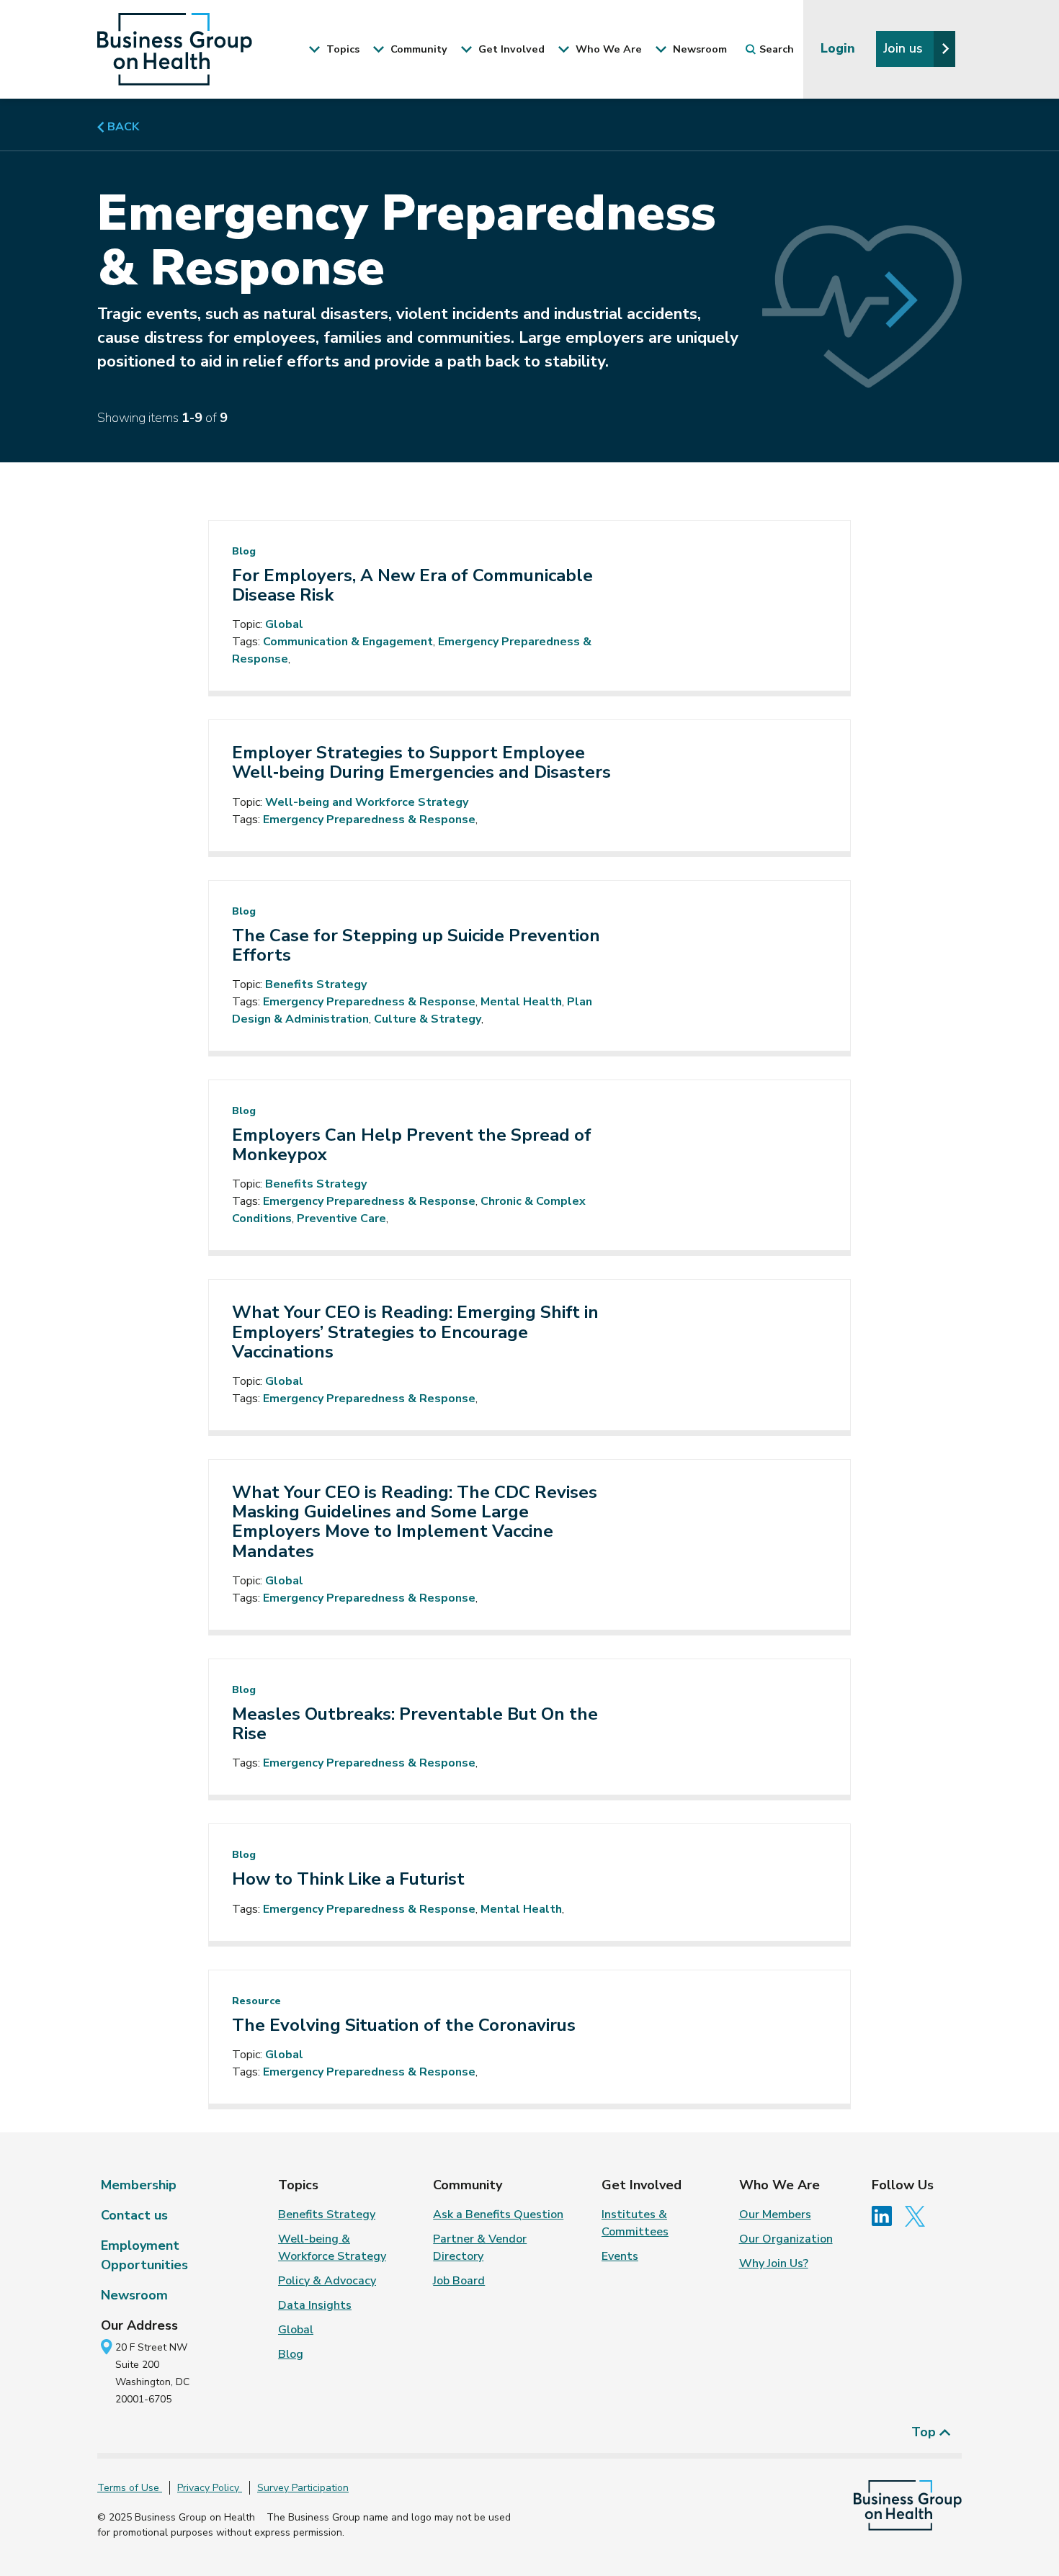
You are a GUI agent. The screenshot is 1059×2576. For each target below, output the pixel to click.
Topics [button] (341, 49)
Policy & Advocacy (327, 2281)
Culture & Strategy (428, 1019)
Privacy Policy (210, 2488)
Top (925, 2432)
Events (620, 2256)
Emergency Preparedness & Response (369, 820)
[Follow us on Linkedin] (887, 2215)
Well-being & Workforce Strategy (332, 2248)
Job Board (459, 2281)
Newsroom (134, 2295)
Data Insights (315, 2305)
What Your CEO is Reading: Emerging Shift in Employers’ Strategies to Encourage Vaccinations (415, 1332)
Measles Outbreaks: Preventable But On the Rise (415, 1724)
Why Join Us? (774, 2263)
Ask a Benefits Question (498, 2214)
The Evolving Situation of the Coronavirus (404, 2025)
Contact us (134, 2215)
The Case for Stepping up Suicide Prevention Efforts (416, 946)
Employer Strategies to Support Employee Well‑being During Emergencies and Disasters (421, 763)
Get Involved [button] (510, 49)
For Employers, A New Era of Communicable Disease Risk (412, 585)
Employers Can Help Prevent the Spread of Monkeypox (412, 1145)
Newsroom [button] (698, 49)
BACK (122, 127)
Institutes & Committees (635, 2223)
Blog (291, 2354)
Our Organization (786, 2239)
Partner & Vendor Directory (480, 2248)
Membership (139, 2185)
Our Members (775, 2214)
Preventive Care (341, 1219)
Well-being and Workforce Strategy (367, 802)
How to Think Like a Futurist (348, 1879)
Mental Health (521, 1002)
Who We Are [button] (607, 49)
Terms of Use (130, 2488)
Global (284, 624)
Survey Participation (303, 2488)
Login (840, 48)
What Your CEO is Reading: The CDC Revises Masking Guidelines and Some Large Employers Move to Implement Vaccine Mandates (415, 1522)
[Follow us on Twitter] (919, 2215)
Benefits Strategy (316, 984)
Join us (905, 48)
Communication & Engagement (348, 642)
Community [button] (417, 49)
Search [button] (777, 49)
